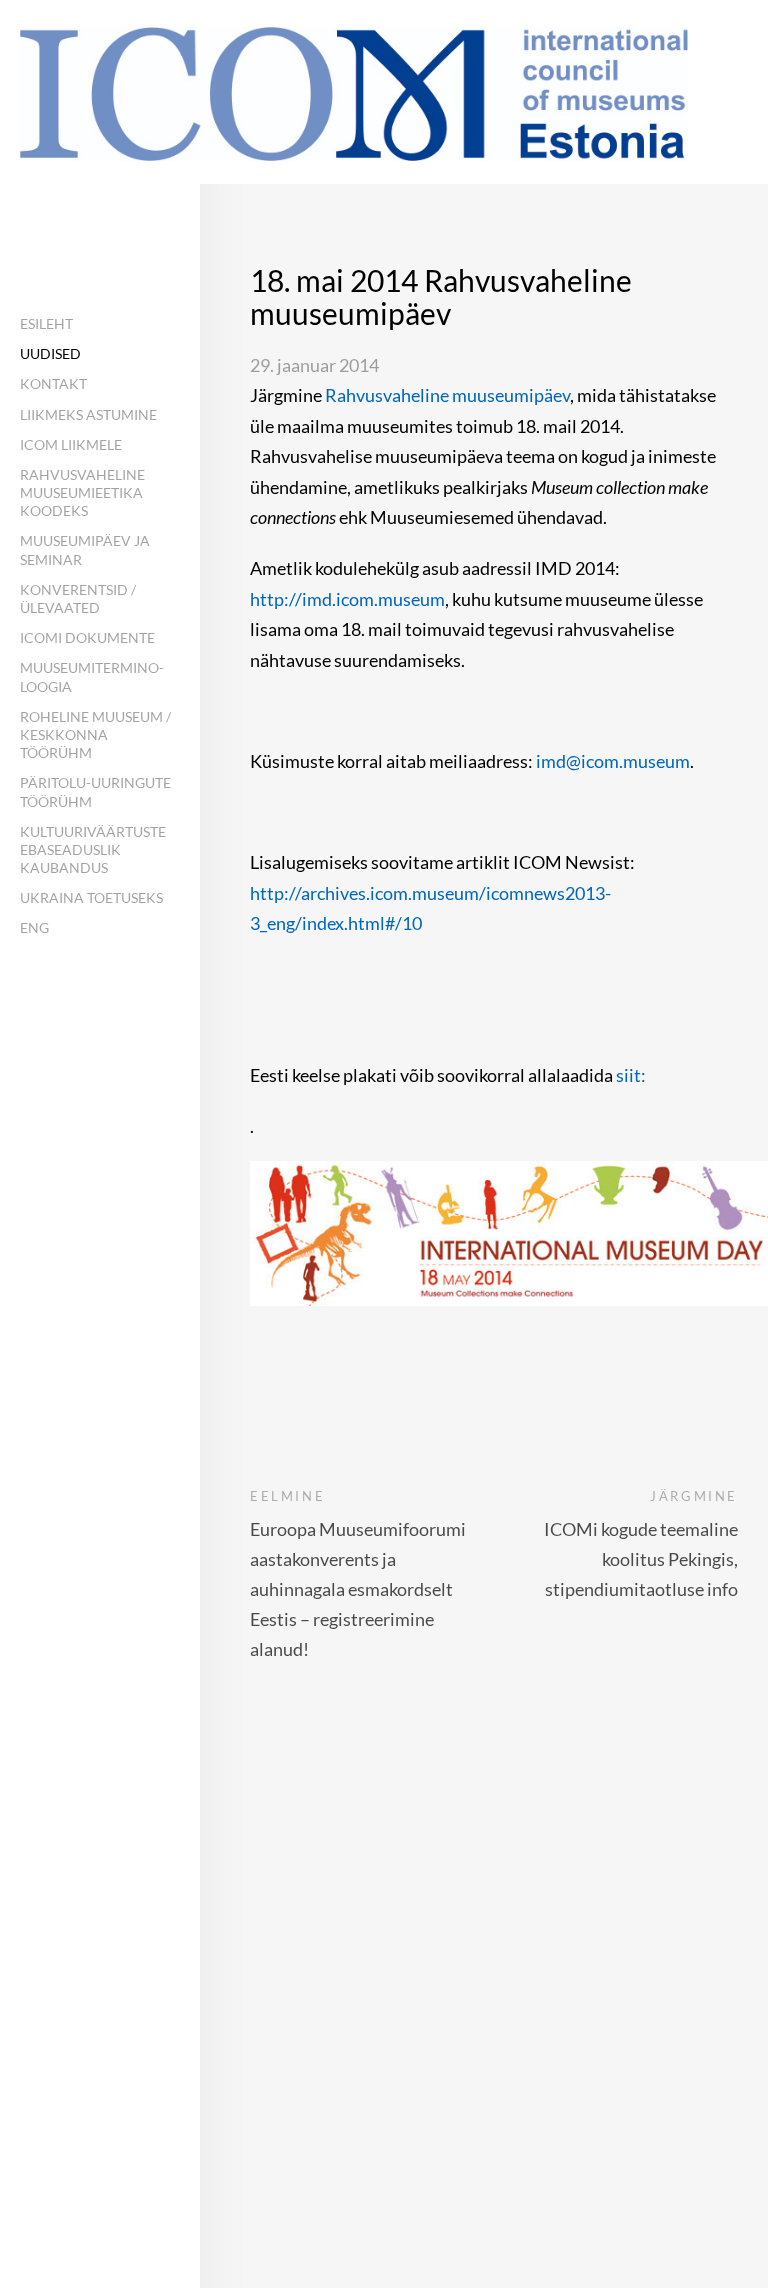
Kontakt (53, 383)
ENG (34, 927)
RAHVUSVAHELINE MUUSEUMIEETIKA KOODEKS (82, 492)
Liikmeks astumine (88, 414)
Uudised (50, 353)
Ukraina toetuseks (91, 897)
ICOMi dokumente (87, 637)
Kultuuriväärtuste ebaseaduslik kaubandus (93, 849)
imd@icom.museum (613, 761)
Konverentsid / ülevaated (78, 598)
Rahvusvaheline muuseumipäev (447, 395)
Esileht (46, 323)
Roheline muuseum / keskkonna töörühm (95, 734)
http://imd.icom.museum (347, 599)
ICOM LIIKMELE (71, 444)
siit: (632, 1075)
